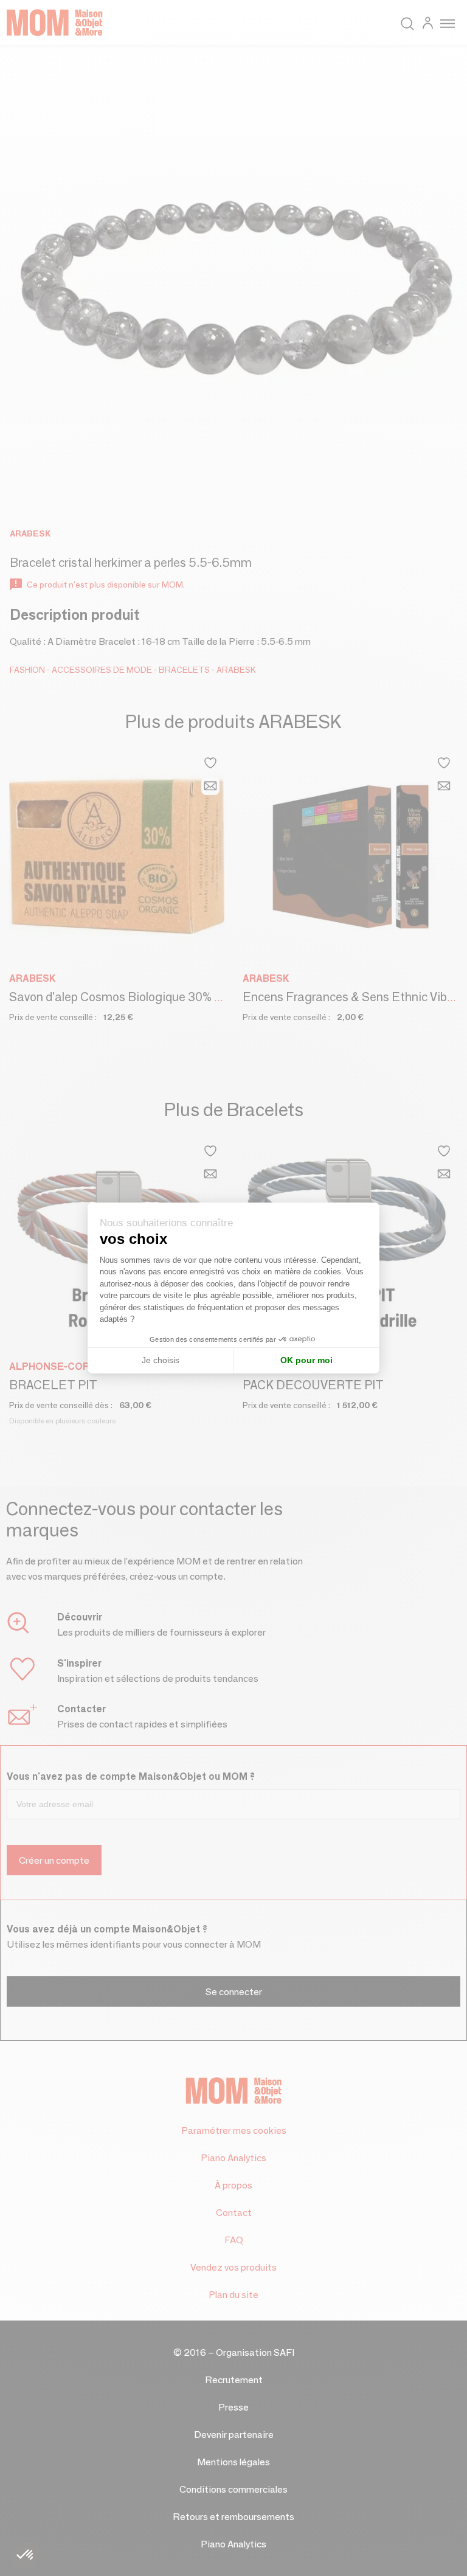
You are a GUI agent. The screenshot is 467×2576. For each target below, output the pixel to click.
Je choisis (161, 1360)
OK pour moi (306, 1360)
